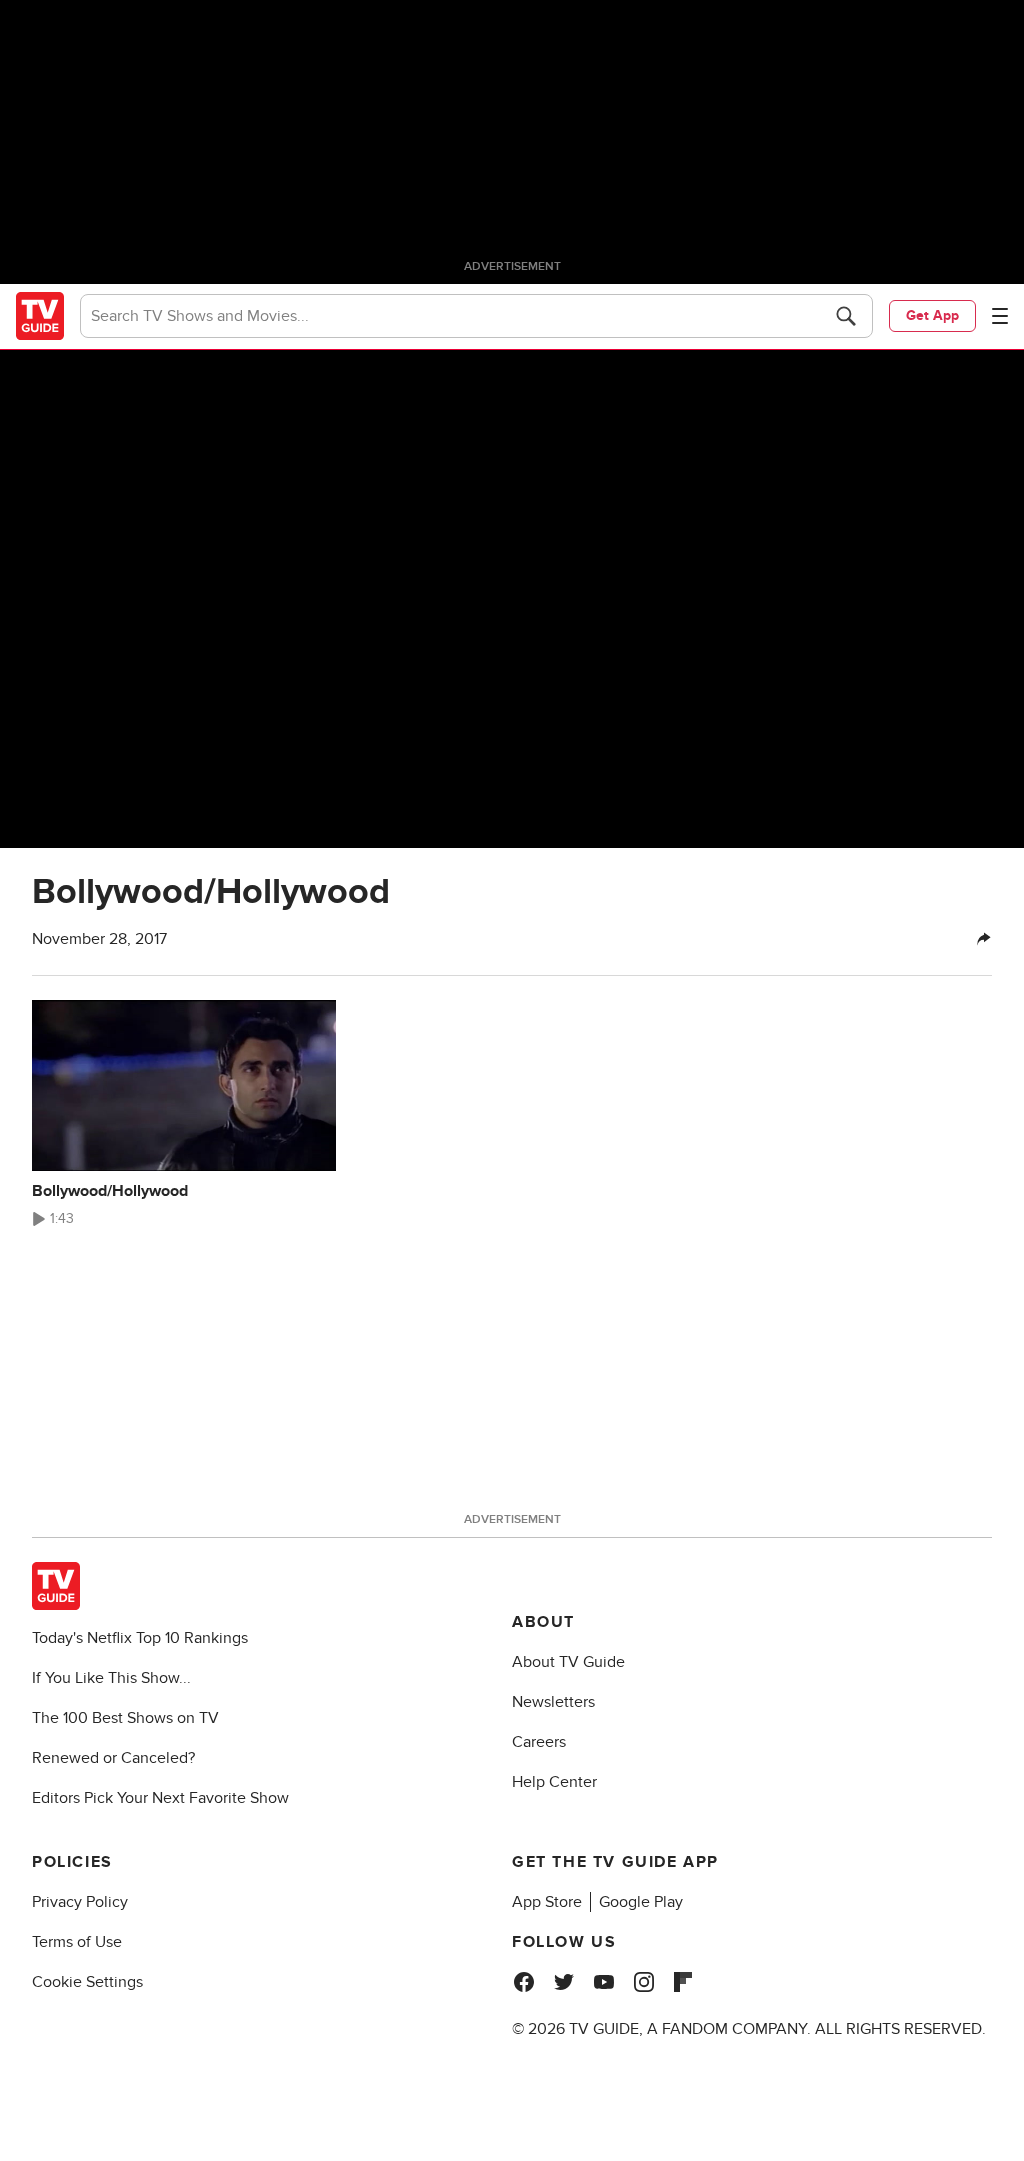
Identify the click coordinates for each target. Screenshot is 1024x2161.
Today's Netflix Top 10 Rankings (140, 1638)
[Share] (984, 939)
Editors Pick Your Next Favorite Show (160, 1798)
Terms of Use (77, 1942)
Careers (539, 1742)
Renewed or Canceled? (113, 1758)
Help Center (554, 1782)
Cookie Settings (87, 1982)
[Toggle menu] (1000, 316)
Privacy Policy (80, 1902)
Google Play (641, 1902)
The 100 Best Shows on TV (125, 1718)
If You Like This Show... (111, 1678)
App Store (547, 1902)
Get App (932, 315)
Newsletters (553, 1702)
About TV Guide (568, 1662)
